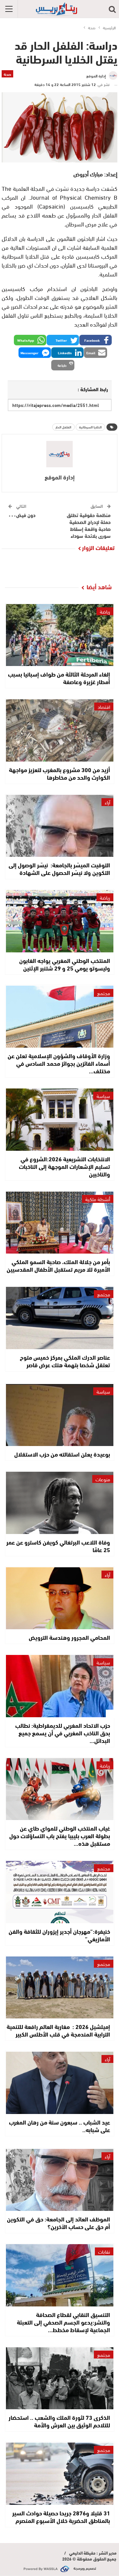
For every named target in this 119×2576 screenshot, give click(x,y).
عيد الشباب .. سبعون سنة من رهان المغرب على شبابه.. (59, 2126)
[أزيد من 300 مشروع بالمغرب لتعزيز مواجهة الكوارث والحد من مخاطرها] (60, 730)
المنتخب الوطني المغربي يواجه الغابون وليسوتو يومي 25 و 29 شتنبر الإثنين (65, 964)
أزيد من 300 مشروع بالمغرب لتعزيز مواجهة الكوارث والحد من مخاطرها (59, 773)
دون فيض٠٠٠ (22, 515)
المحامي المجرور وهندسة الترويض (69, 1637)
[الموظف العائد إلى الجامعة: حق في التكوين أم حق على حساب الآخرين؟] (60, 2180)
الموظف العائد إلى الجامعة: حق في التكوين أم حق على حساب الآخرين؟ (59, 2223)
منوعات (103, 1479)
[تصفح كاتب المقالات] (59, 454)
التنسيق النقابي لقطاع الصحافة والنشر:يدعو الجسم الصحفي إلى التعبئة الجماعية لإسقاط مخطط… (63, 2322)
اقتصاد (104, 707)
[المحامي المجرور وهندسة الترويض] (60, 1598)
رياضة (105, 611)
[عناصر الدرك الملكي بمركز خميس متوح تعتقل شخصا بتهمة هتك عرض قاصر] (60, 1318)
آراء (107, 802)
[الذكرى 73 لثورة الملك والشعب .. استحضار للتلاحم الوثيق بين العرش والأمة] (60, 2378)
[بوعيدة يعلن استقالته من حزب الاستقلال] (60, 1415)
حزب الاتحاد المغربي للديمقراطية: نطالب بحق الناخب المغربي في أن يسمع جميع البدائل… (63, 1733)
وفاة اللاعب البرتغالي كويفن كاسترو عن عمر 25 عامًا (58, 1546)
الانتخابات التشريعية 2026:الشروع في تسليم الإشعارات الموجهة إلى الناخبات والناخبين (64, 1166)
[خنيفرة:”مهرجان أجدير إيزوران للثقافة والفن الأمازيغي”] (60, 1892)
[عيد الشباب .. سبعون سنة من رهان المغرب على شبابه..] (60, 2083)
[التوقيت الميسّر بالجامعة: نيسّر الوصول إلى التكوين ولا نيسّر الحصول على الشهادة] (60, 826)
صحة (7, 74)
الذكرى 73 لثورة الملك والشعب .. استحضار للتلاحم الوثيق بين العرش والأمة (59, 2421)
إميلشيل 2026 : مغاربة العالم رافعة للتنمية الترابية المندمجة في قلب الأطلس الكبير (58, 2030)
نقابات (104, 2251)
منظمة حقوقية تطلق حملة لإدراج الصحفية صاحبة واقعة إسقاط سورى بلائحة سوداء (89, 525)
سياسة (103, 1096)
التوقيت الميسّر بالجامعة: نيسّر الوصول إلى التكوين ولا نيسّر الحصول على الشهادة (59, 868)
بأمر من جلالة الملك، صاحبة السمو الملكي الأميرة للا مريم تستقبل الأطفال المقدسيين (58, 1265)
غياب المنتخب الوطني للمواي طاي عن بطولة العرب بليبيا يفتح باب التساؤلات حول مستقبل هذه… (60, 1836)
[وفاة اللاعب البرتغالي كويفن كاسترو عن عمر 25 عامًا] (60, 1503)
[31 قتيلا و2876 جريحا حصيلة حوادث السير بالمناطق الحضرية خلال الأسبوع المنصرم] (60, 2474)
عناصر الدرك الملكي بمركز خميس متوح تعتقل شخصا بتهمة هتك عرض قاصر (65, 1361)
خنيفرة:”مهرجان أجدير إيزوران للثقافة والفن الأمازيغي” (59, 1935)
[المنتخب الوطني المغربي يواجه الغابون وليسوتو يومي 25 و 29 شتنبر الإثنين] (60, 921)
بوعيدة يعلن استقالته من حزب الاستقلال (62, 1454)
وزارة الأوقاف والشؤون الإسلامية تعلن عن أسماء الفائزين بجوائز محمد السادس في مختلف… (59, 1063)
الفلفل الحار (63, 427)
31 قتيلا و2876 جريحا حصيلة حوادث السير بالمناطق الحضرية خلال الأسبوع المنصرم (61, 2517)
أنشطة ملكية (98, 1199)
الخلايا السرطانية (90, 427)
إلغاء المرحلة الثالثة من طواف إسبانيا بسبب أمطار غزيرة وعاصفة (59, 678)
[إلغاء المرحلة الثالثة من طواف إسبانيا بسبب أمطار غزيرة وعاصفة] (60, 635)
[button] (96, 340)
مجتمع (104, 993)
